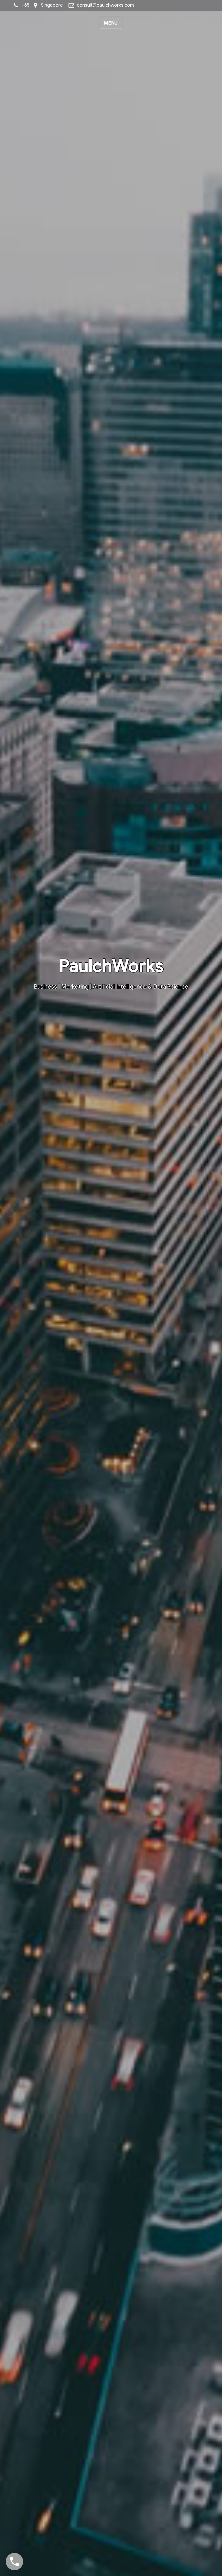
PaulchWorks (111, 966)
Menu (111, 23)
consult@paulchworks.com (105, 5)
